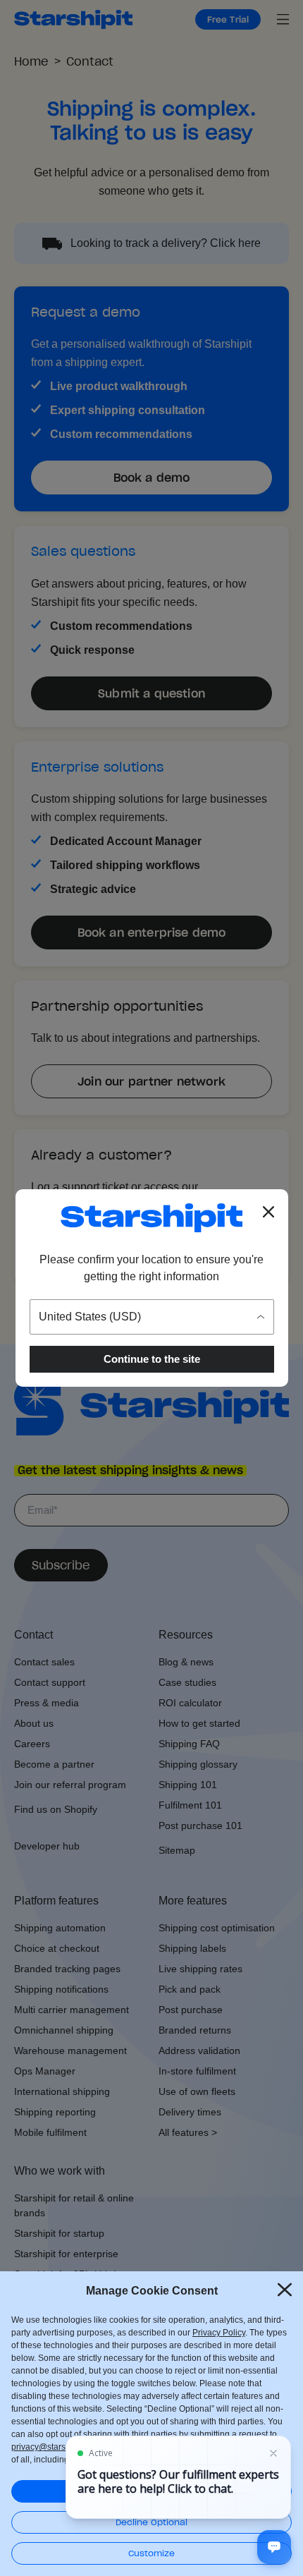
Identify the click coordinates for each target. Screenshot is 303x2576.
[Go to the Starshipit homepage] (151, 1218)
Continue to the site (152, 1359)
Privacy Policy (219, 2333)
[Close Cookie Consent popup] (285, 2290)
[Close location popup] (268, 1212)
